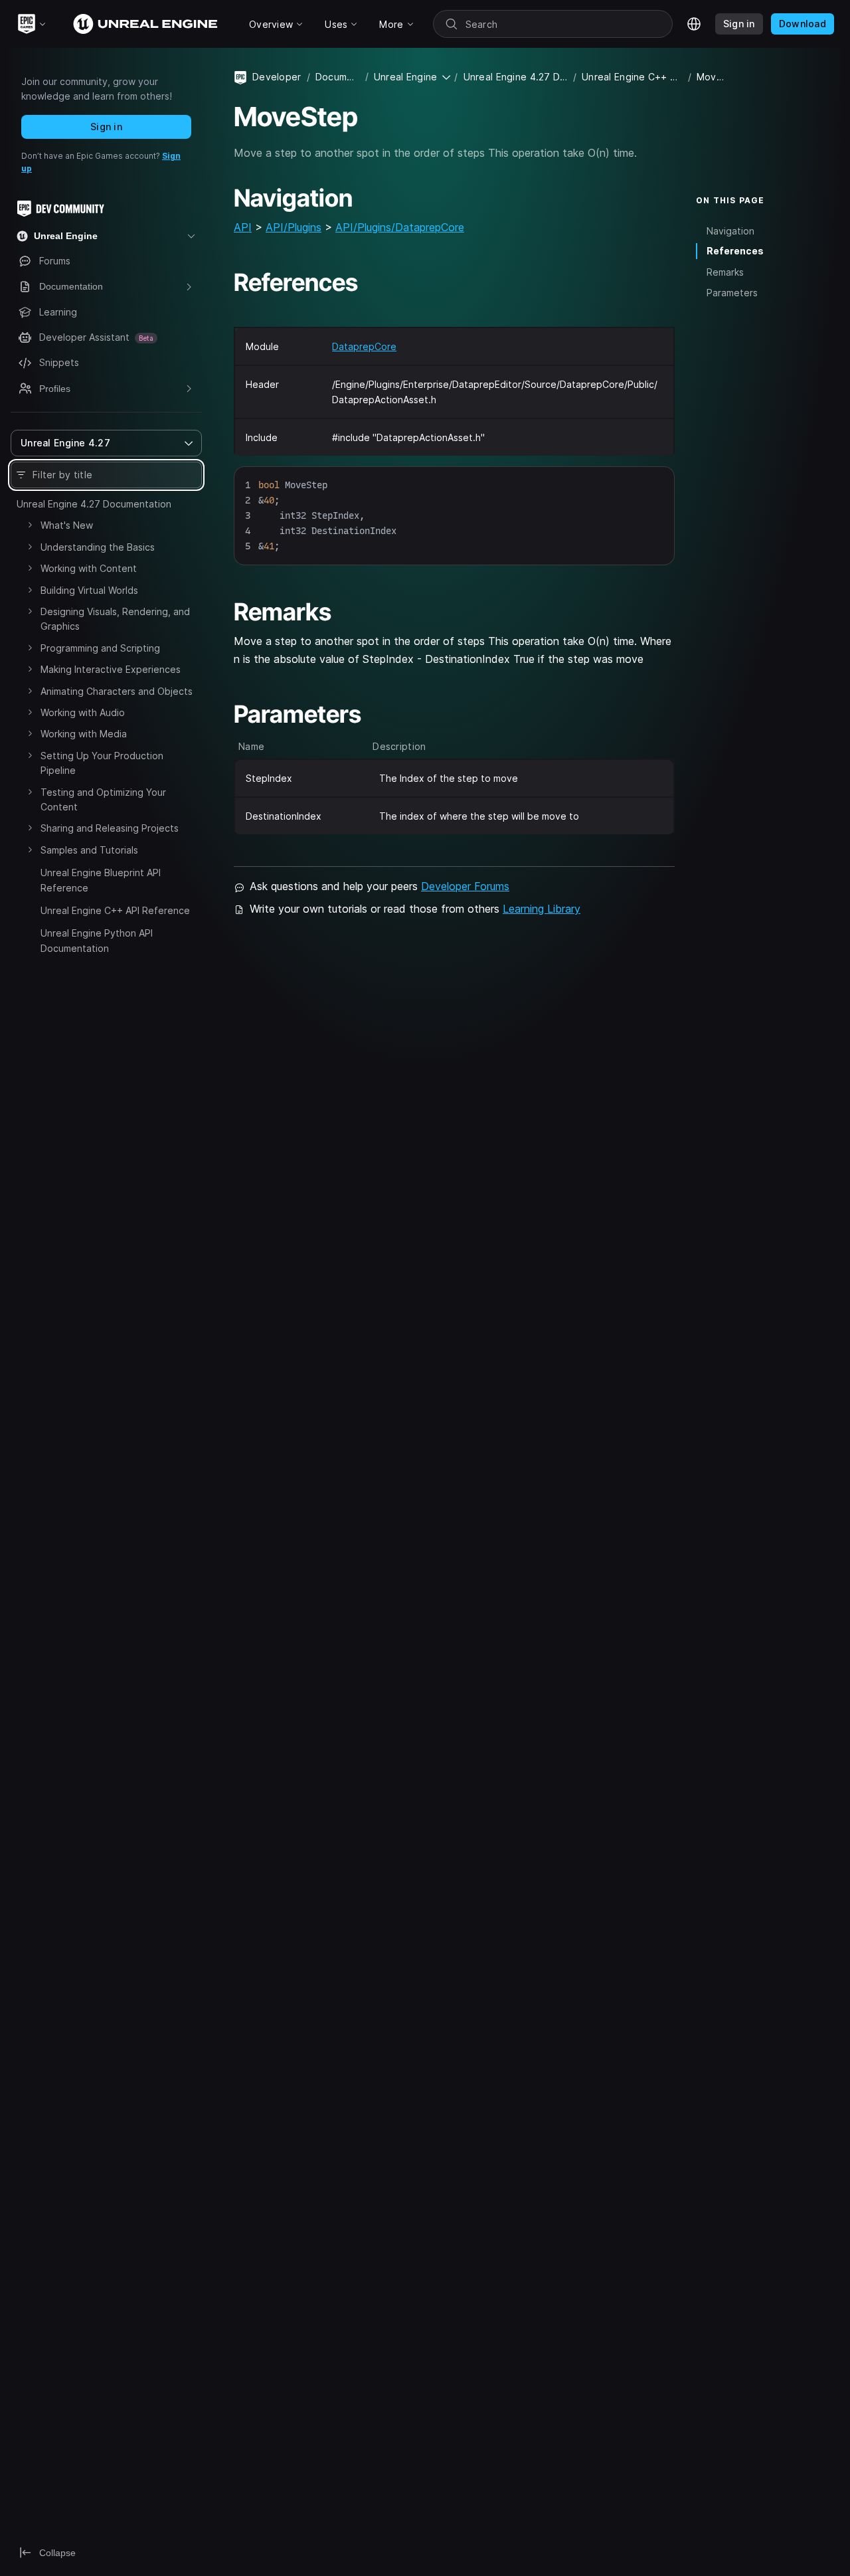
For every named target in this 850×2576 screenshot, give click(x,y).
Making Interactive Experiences (111, 669)
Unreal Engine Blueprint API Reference (101, 880)
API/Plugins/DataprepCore (400, 227)
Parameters (732, 293)
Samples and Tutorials (89, 850)
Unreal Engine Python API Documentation (97, 940)
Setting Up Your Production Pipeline (102, 763)
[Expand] (30, 525)
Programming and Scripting (100, 648)
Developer (277, 77)
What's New (67, 525)
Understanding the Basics (98, 547)
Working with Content (89, 568)
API (243, 227)
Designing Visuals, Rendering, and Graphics (115, 619)
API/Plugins (294, 227)
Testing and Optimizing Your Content (103, 799)
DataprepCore (364, 346)
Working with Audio (83, 712)
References (735, 251)
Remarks (725, 272)
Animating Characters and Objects (117, 691)
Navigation (730, 230)
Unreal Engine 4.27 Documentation (94, 504)
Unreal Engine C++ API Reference (115, 910)
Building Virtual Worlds (89, 590)
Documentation (338, 77)
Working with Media (84, 734)
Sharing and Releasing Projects (110, 828)
